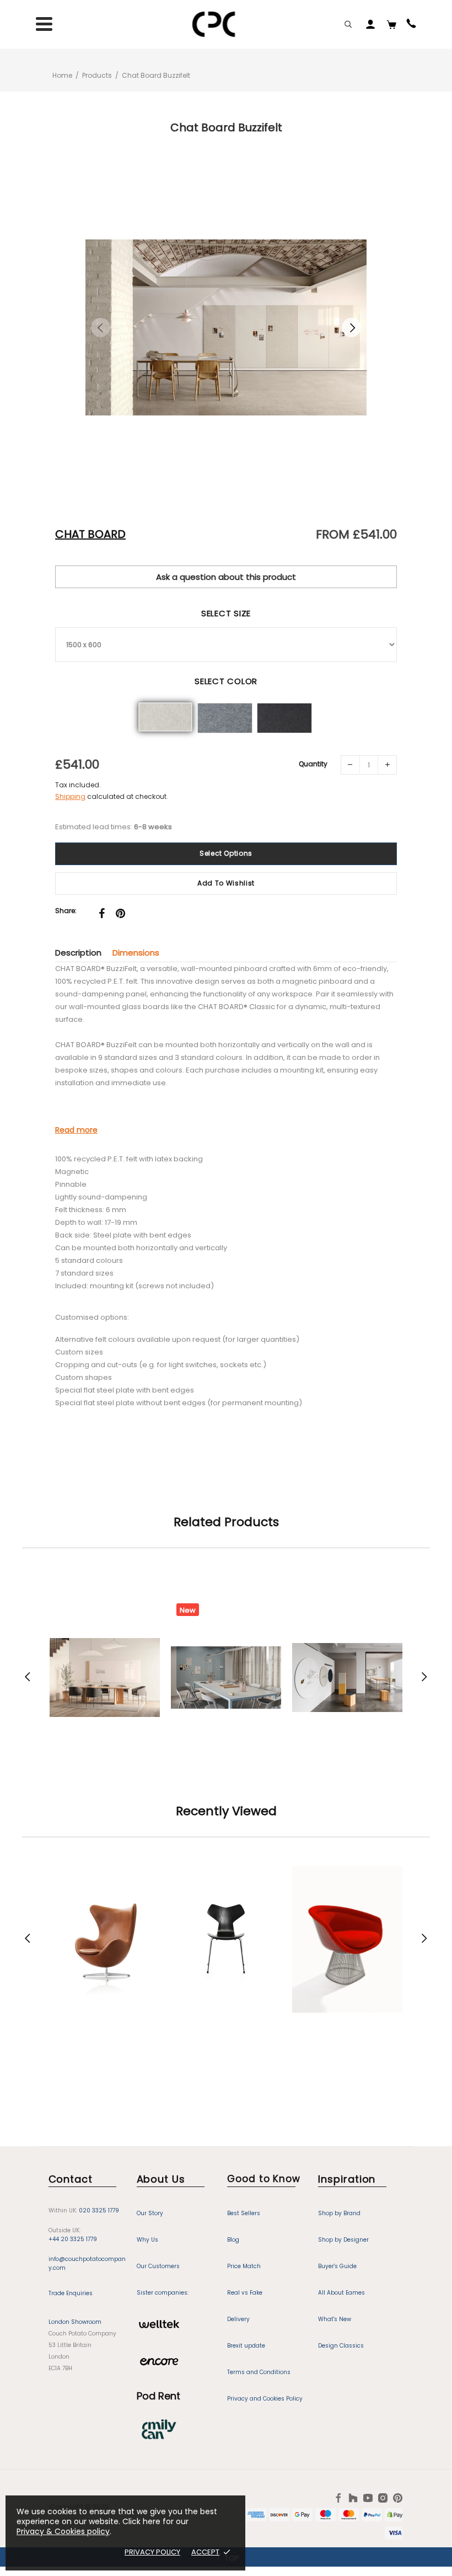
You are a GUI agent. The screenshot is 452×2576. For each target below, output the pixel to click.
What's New (335, 2319)
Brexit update (246, 2346)
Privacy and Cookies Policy (265, 2399)
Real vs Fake (245, 2293)
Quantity (313, 764)
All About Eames (341, 2293)
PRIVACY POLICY (152, 2552)
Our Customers (158, 2266)
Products (97, 75)
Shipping (70, 796)
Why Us (147, 2240)
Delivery (238, 2319)
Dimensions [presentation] (136, 953)
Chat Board (90, 534)
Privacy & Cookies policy (63, 2531)
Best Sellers (244, 2213)
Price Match (244, 2266)
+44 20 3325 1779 (73, 2239)
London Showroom (75, 2322)
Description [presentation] (78, 953)
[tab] (84, 953)
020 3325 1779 (99, 2210)
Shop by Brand (339, 2213)
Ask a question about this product (226, 577)
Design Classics (341, 2346)
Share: (66, 911)
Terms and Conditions (259, 2372)
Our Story (150, 2213)
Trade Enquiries (71, 2293)
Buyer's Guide (337, 2266)
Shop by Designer (343, 2240)
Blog (233, 2240)
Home (62, 75)
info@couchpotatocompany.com (87, 2263)
